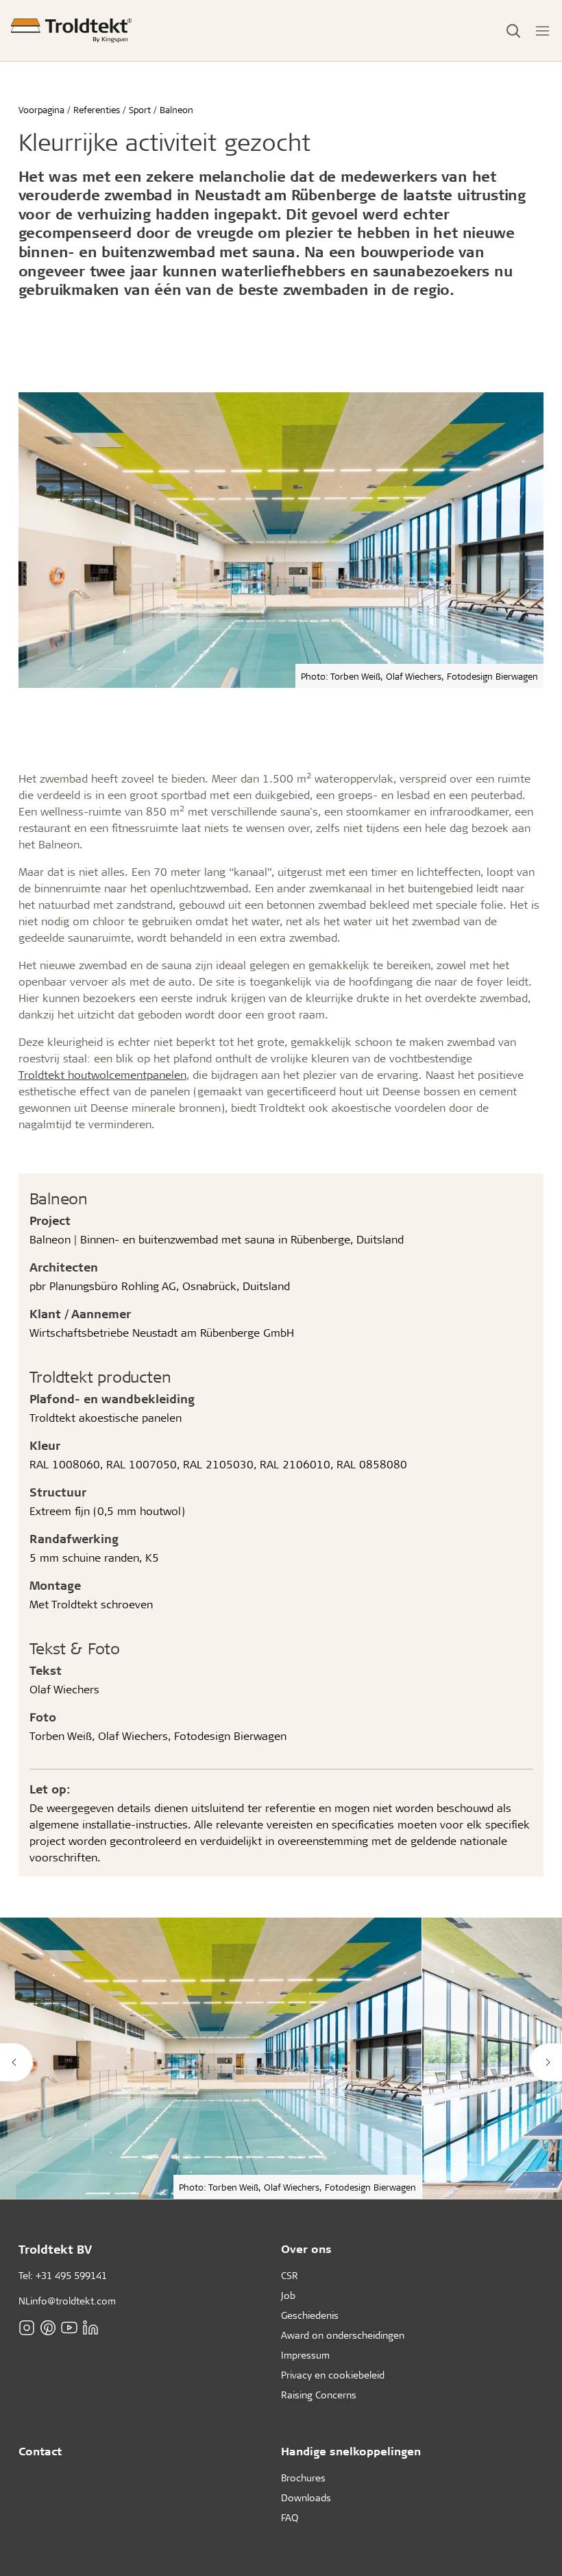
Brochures (303, 2478)
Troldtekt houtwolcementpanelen (102, 1074)
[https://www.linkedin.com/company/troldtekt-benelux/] (90, 2327)
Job (288, 2295)
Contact (40, 2451)
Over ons (306, 2249)
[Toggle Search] (513, 31)
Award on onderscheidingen (343, 2335)
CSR (290, 2275)
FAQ (290, 2517)
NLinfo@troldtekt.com (67, 2301)
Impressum (305, 2355)
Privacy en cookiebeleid (333, 2375)
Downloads (306, 2497)
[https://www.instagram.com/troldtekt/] (27, 2327)
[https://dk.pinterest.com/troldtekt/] (48, 2327)
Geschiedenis (310, 2315)
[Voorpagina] (71, 31)
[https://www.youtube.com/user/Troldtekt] (69, 2327)
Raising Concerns (319, 2395)
